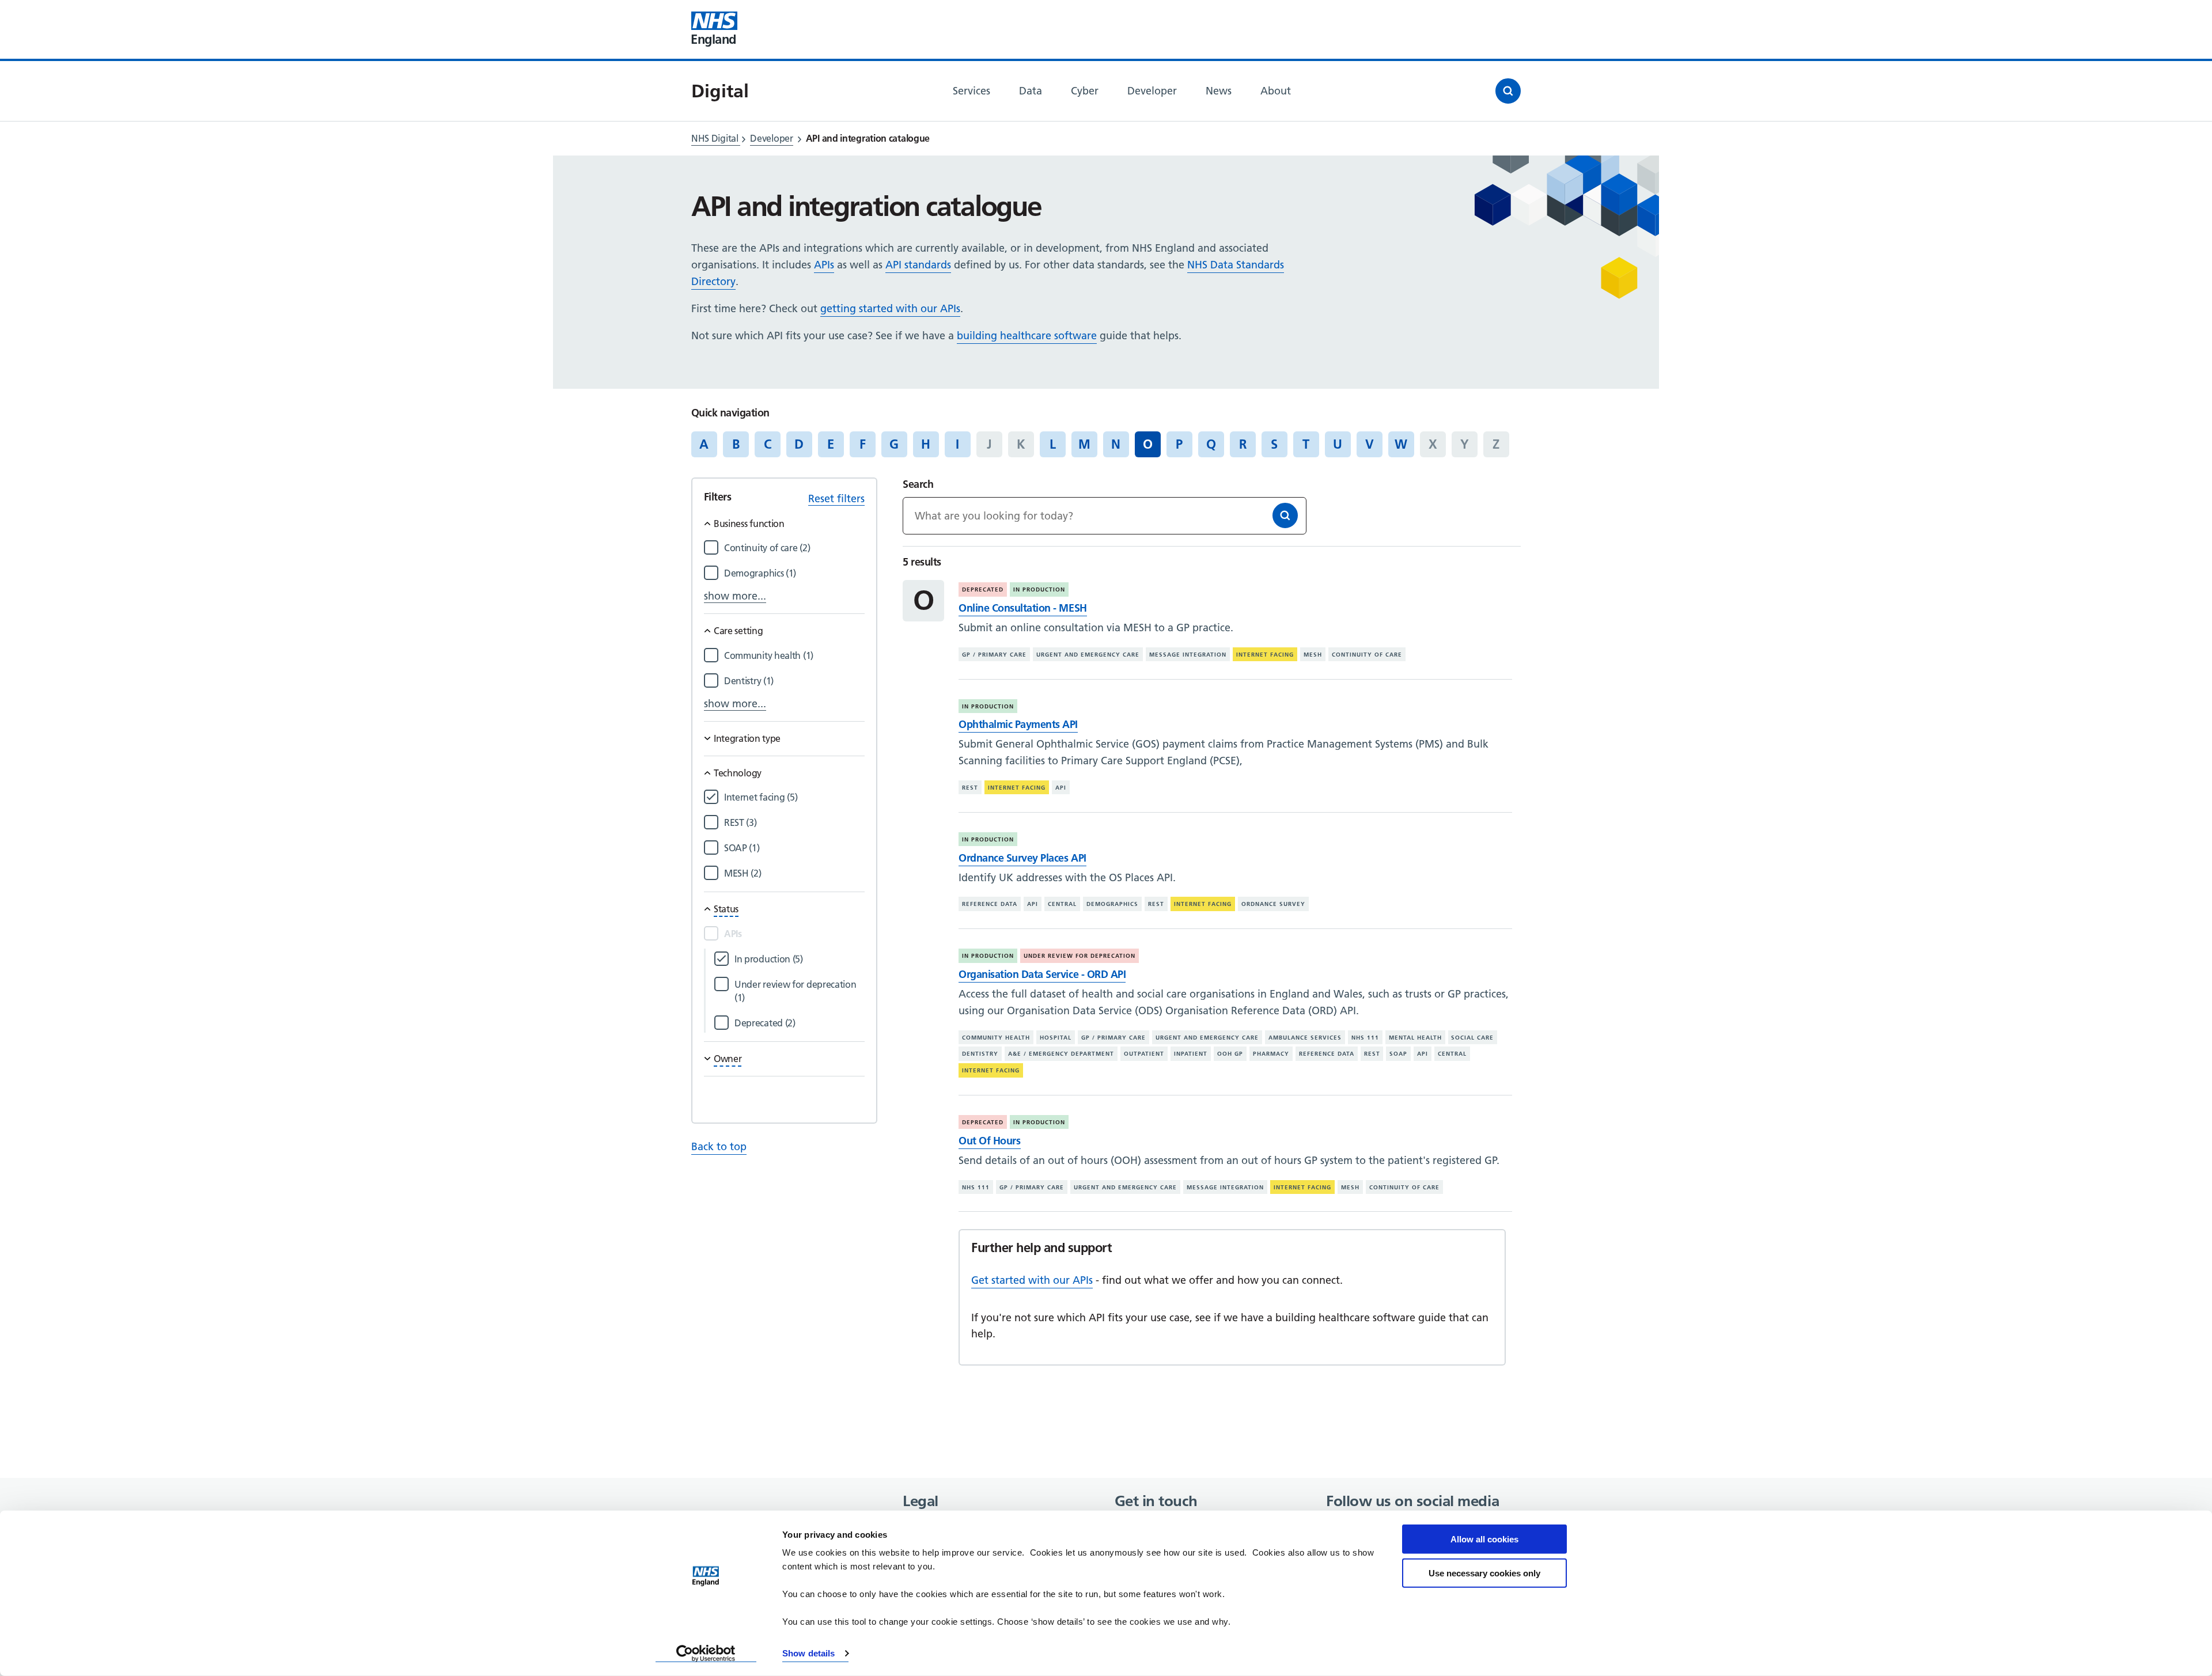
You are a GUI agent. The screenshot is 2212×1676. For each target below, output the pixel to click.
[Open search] (1508, 91)
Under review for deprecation (1080, 956)
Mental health (1415, 1038)
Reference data (990, 904)
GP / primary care (994, 655)
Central (1062, 904)
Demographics (1112, 904)
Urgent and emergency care (1088, 655)
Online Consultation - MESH (1022, 608)
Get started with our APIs (1032, 1280)
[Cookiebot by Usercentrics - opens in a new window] (706, 1654)
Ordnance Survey (1273, 904)
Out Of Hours (989, 1141)
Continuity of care (1367, 655)
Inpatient (1191, 1054)
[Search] (1285, 515)
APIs (824, 265)
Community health (996, 1038)
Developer (771, 138)
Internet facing (1265, 655)
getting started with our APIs (890, 308)
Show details (808, 1653)
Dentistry (980, 1054)
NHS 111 (1365, 1038)
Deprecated (983, 589)
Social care (1472, 1038)
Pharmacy (1271, 1054)
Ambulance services (1305, 1038)
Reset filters (836, 498)
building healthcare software (1027, 335)
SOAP (1398, 1054)
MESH (1313, 655)
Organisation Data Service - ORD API (1042, 974)
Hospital (1056, 1038)
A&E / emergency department (1061, 1054)
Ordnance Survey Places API (1022, 858)
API (1061, 788)
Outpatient (1144, 1054)
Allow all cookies (1484, 1539)
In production (1039, 589)
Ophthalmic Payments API (1018, 724)
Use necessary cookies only (1484, 1573)
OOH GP (1230, 1054)
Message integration (1188, 655)
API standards (918, 265)
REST (970, 788)
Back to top (719, 1146)
